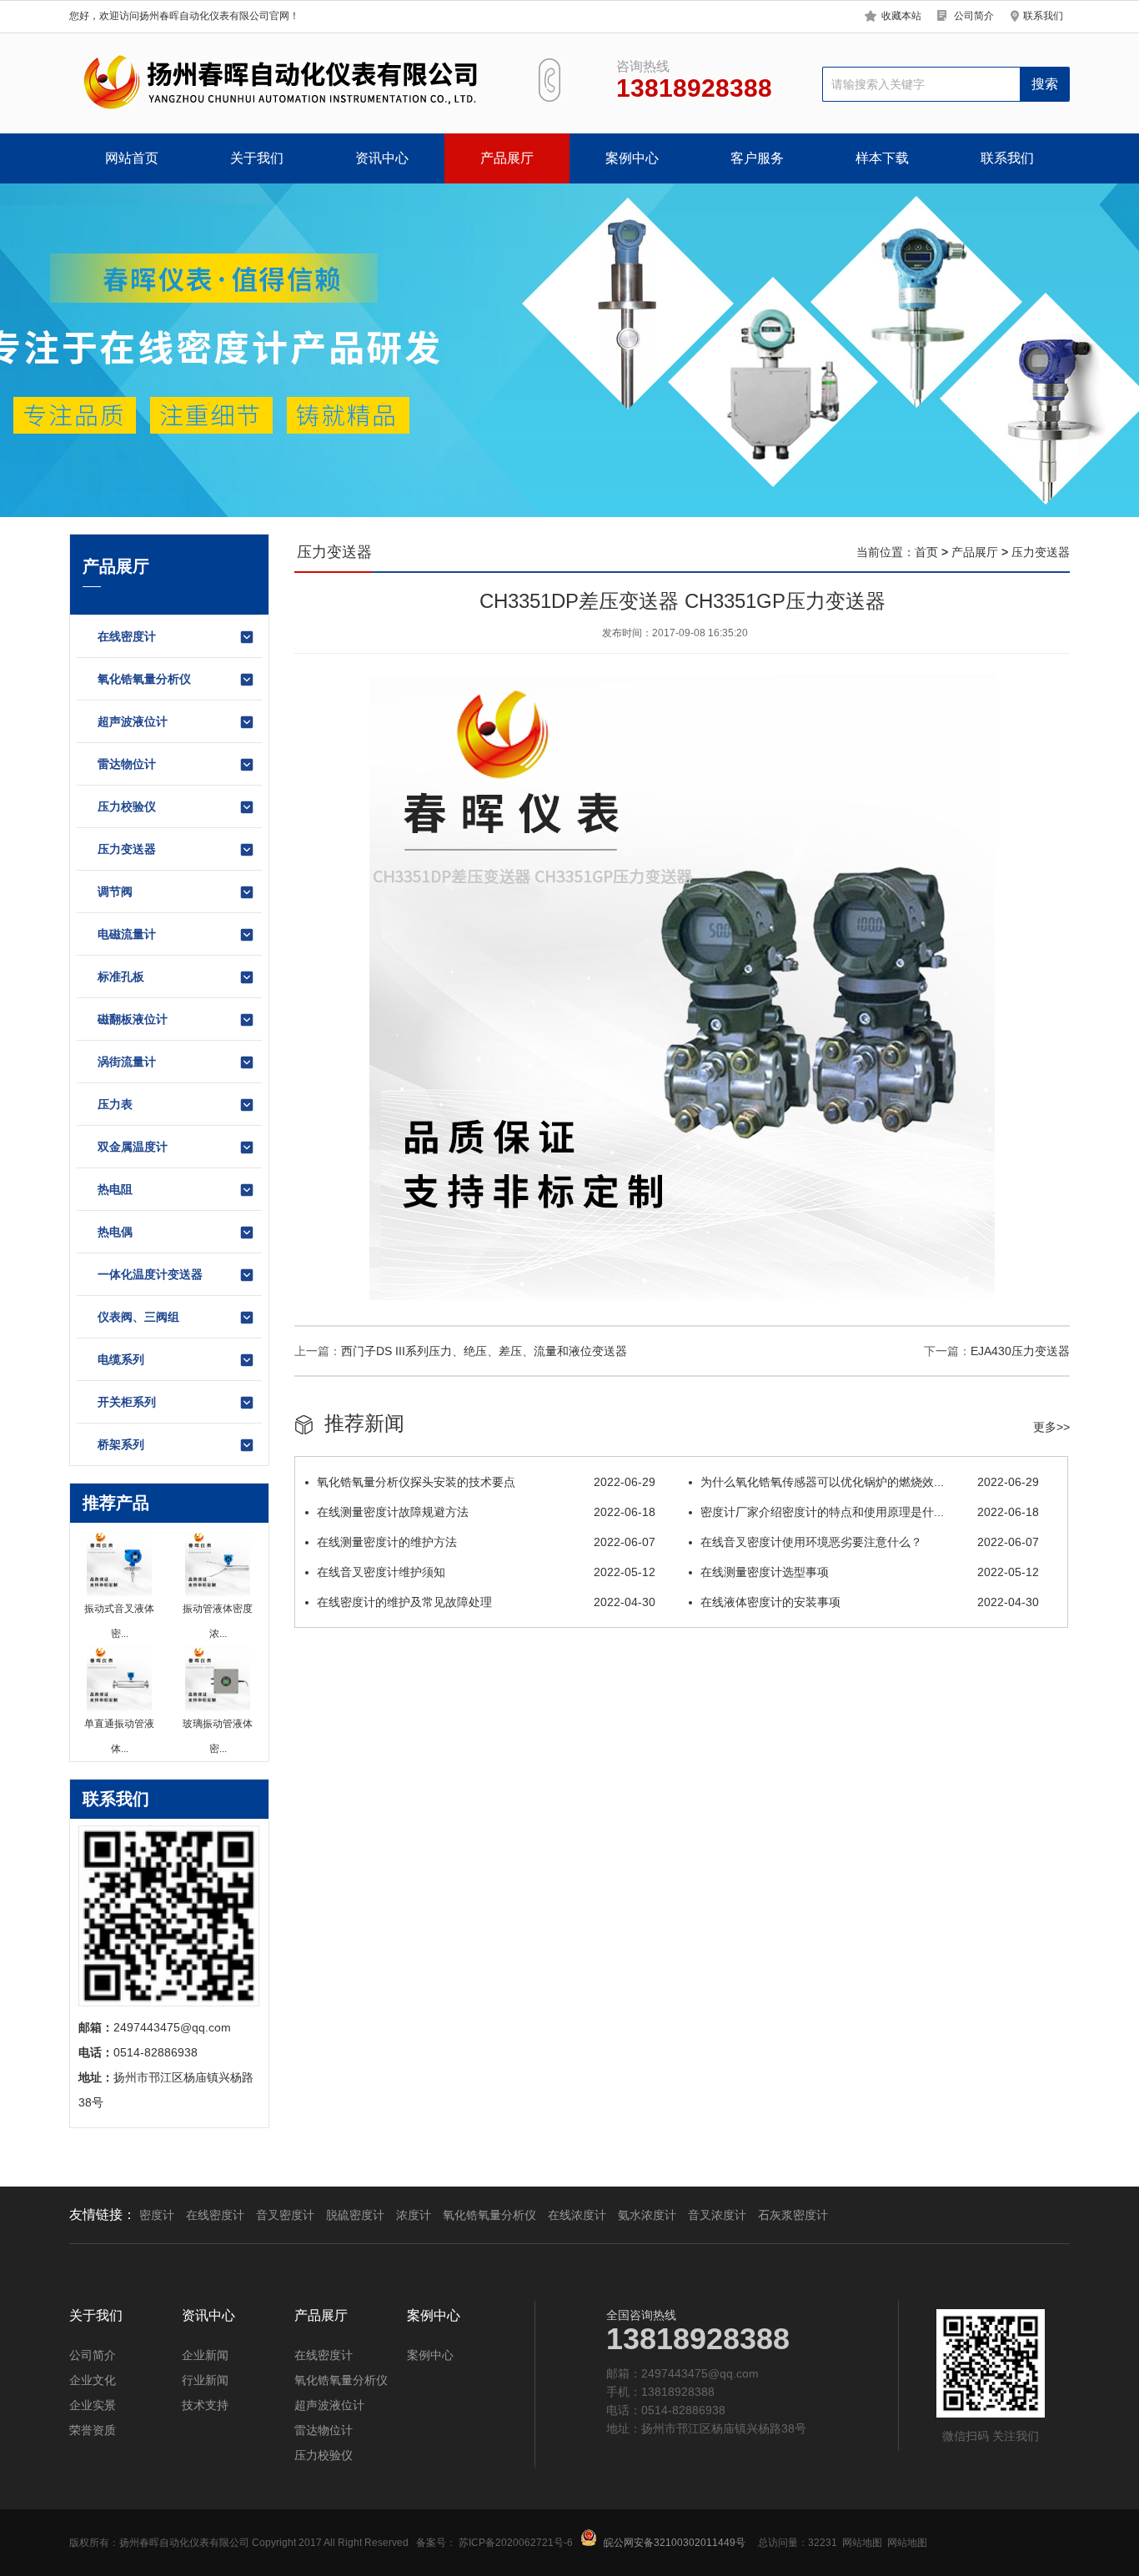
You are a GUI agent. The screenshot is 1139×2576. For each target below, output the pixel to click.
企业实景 (93, 2405)
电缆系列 (121, 1359)
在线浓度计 (577, 2215)
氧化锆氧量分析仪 (144, 679)
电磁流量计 (127, 934)
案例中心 (632, 158)
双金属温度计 (133, 1147)
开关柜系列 (127, 1402)
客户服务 (757, 158)
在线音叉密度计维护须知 (486, 1572)
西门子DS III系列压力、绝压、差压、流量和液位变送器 (484, 1351)
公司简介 (974, 16)
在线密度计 (127, 636)
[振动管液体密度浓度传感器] (218, 1564)
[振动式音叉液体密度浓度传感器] (119, 1564)
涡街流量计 (127, 1062)
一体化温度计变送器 (150, 1274)
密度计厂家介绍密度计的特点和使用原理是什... (870, 1512)
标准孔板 (121, 977)
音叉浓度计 (717, 2215)
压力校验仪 (127, 806)
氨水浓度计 (647, 2215)
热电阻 (115, 1189)
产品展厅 (507, 158)
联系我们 (1043, 16)
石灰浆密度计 (793, 2215)
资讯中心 (382, 158)
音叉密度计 (285, 2215)
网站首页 (132, 158)
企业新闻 (205, 2355)
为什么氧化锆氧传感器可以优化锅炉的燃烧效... (870, 1482)
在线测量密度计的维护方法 (486, 1542)
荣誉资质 (93, 2430)
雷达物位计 (127, 764)
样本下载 (882, 158)
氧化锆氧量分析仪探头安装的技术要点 (486, 1482)
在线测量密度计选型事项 (870, 1572)
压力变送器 (127, 849)
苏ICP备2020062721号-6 (516, 2543)
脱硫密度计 (355, 2215)
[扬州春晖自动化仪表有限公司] (278, 83)
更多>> (1051, 1427)
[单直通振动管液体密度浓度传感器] (119, 1679)
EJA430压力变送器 (1020, 1351)
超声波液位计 (133, 721)
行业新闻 (205, 2380)
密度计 (157, 2215)
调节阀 (115, 891)
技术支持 (205, 2405)
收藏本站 (901, 16)
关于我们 (257, 158)
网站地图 (862, 2543)
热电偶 (115, 1232)
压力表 (115, 1104)
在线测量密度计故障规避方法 (486, 1512)
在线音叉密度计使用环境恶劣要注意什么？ (870, 1542)
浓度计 (414, 2215)
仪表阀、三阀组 (138, 1317)
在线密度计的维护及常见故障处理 (486, 1602)
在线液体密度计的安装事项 (870, 1602)
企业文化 (93, 2380)
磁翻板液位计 (133, 1019)
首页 (926, 552)
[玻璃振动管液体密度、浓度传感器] (218, 1679)
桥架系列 (121, 1444)
